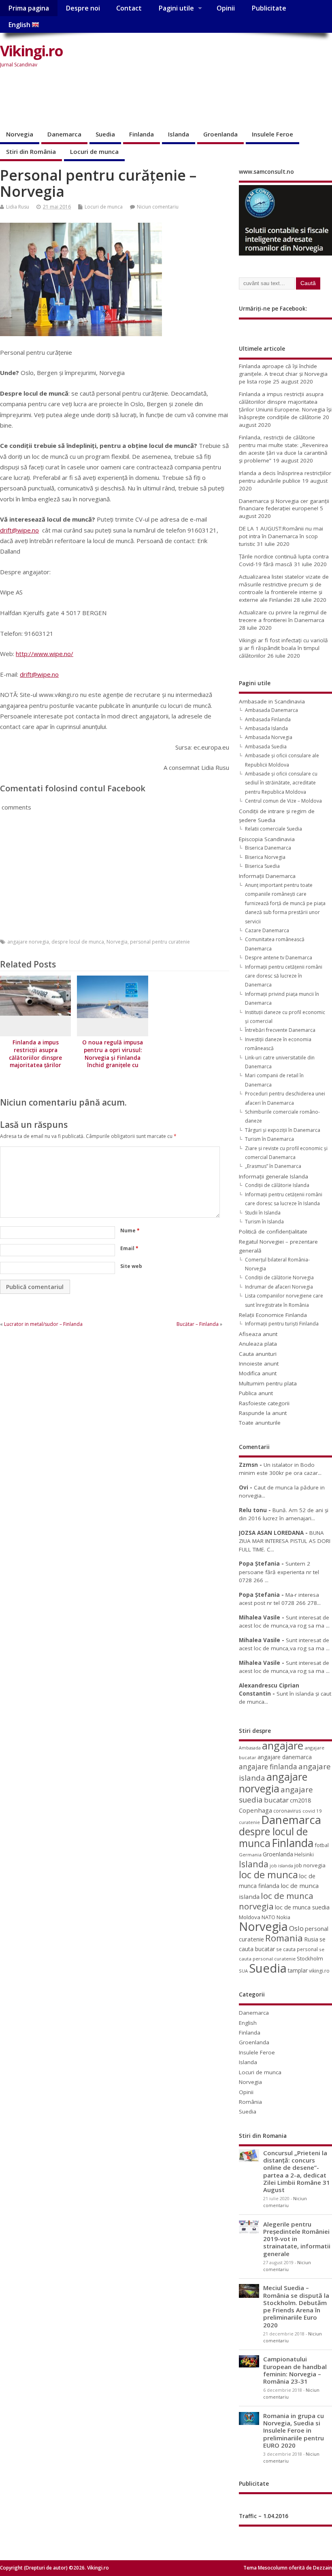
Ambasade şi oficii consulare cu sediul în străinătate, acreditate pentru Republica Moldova (281, 783)
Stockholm (310, 1958)
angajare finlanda (268, 1767)
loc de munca (268, 1875)
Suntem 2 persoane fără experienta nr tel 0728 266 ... (279, 1572)
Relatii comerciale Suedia (273, 829)
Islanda (179, 134)
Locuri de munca (94, 151)
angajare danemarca (285, 1757)
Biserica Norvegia (265, 857)
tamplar (298, 1970)
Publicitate (269, 8)
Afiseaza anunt (258, 1334)
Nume (130, 1230)
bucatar (276, 1800)
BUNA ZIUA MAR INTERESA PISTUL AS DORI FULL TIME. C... (285, 1541)
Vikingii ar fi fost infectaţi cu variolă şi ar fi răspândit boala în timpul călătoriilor (283, 648)
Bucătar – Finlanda (198, 1324)
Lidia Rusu (18, 207)
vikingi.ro (319, 1971)
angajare (283, 1746)
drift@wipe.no (19, 530)
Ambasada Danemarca (271, 710)
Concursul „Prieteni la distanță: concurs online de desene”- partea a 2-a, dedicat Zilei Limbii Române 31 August (297, 2171)
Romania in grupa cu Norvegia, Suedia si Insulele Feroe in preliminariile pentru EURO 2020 (294, 2430)
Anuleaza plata (258, 1344)
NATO (268, 1917)
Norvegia (20, 134)
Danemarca (64, 134)
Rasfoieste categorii (264, 1403)
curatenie (249, 1822)
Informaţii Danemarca (267, 876)
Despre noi (83, 8)
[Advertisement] (147, 99)
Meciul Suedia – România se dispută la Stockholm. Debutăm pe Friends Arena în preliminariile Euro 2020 (296, 2306)
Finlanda (142, 134)
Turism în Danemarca (269, 1139)
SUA (243, 1971)
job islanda (281, 1865)
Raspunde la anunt (263, 1413)
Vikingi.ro (31, 51)
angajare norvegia (28, 942)
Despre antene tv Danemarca (279, 958)
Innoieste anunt (259, 1364)
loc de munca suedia (302, 1907)
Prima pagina (29, 8)
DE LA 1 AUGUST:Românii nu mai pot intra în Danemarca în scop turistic (281, 536)
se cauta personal (297, 1949)
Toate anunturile (260, 1423)
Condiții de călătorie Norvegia (279, 1277)
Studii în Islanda (263, 1213)
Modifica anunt (258, 1373)
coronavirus (287, 1811)
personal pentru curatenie (160, 942)
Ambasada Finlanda (268, 719)
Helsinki (304, 1855)
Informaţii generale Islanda (273, 1176)
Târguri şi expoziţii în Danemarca (283, 1130)
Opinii (226, 8)
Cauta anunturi (258, 1354)
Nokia (283, 1917)
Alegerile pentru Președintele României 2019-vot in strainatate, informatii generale (297, 2239)
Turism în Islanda (264, 1222)
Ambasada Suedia (266, 747)
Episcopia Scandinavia (267, 839)
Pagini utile (176, 8)
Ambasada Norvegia (269, 737)
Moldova (250, 1917)
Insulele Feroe (272, 134)
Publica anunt (256, 1393)
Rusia (311, 1939)
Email (129, 1248)
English (20, 25)
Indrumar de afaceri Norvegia (279, 1287)
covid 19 (312, 1811)
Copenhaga (255, 1810)
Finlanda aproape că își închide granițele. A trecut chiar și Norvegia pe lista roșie (283, 374)
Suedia (105, 134)
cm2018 (300, 1800)
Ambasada (250, 1748)
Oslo (296, 1928)
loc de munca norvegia (276, 1901)
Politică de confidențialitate (273, 1232)
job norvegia (310, 1865)
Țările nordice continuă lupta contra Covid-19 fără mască (284, 560)
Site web (131, 1266)
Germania (250, 1855)
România (250, 2102)
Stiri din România (31, 151)
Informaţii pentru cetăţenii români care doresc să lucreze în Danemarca (284, 976)
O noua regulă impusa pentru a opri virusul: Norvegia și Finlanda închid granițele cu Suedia (113, 1058)
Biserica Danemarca (268, 848)
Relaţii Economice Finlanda (273, 1315)
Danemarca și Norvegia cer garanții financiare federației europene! (284, 505)
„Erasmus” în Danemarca (273, 1166)
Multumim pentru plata (268, 1383)
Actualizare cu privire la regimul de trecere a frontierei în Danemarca (283, 616)
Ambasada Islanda (266, 728)
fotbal (322, 1845)
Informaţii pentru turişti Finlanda (282, 1324)
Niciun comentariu (158, 207)
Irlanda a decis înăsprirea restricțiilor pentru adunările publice (285, 477)
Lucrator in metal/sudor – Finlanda (43, 1324)
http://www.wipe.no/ (45, 654)
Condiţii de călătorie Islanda (277, 1185)
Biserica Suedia (262, 866)
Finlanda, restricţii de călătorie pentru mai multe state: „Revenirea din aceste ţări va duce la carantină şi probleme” (283, 449)
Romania (284, 1938)
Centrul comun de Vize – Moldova (283, 801)
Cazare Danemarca (267, 930)
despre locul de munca (78, 942)
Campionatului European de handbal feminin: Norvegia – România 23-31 (295, 2370)
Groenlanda (220, 134)
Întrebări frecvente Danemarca (280, 1030)
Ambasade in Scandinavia (272, 701)
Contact (129, 8)
